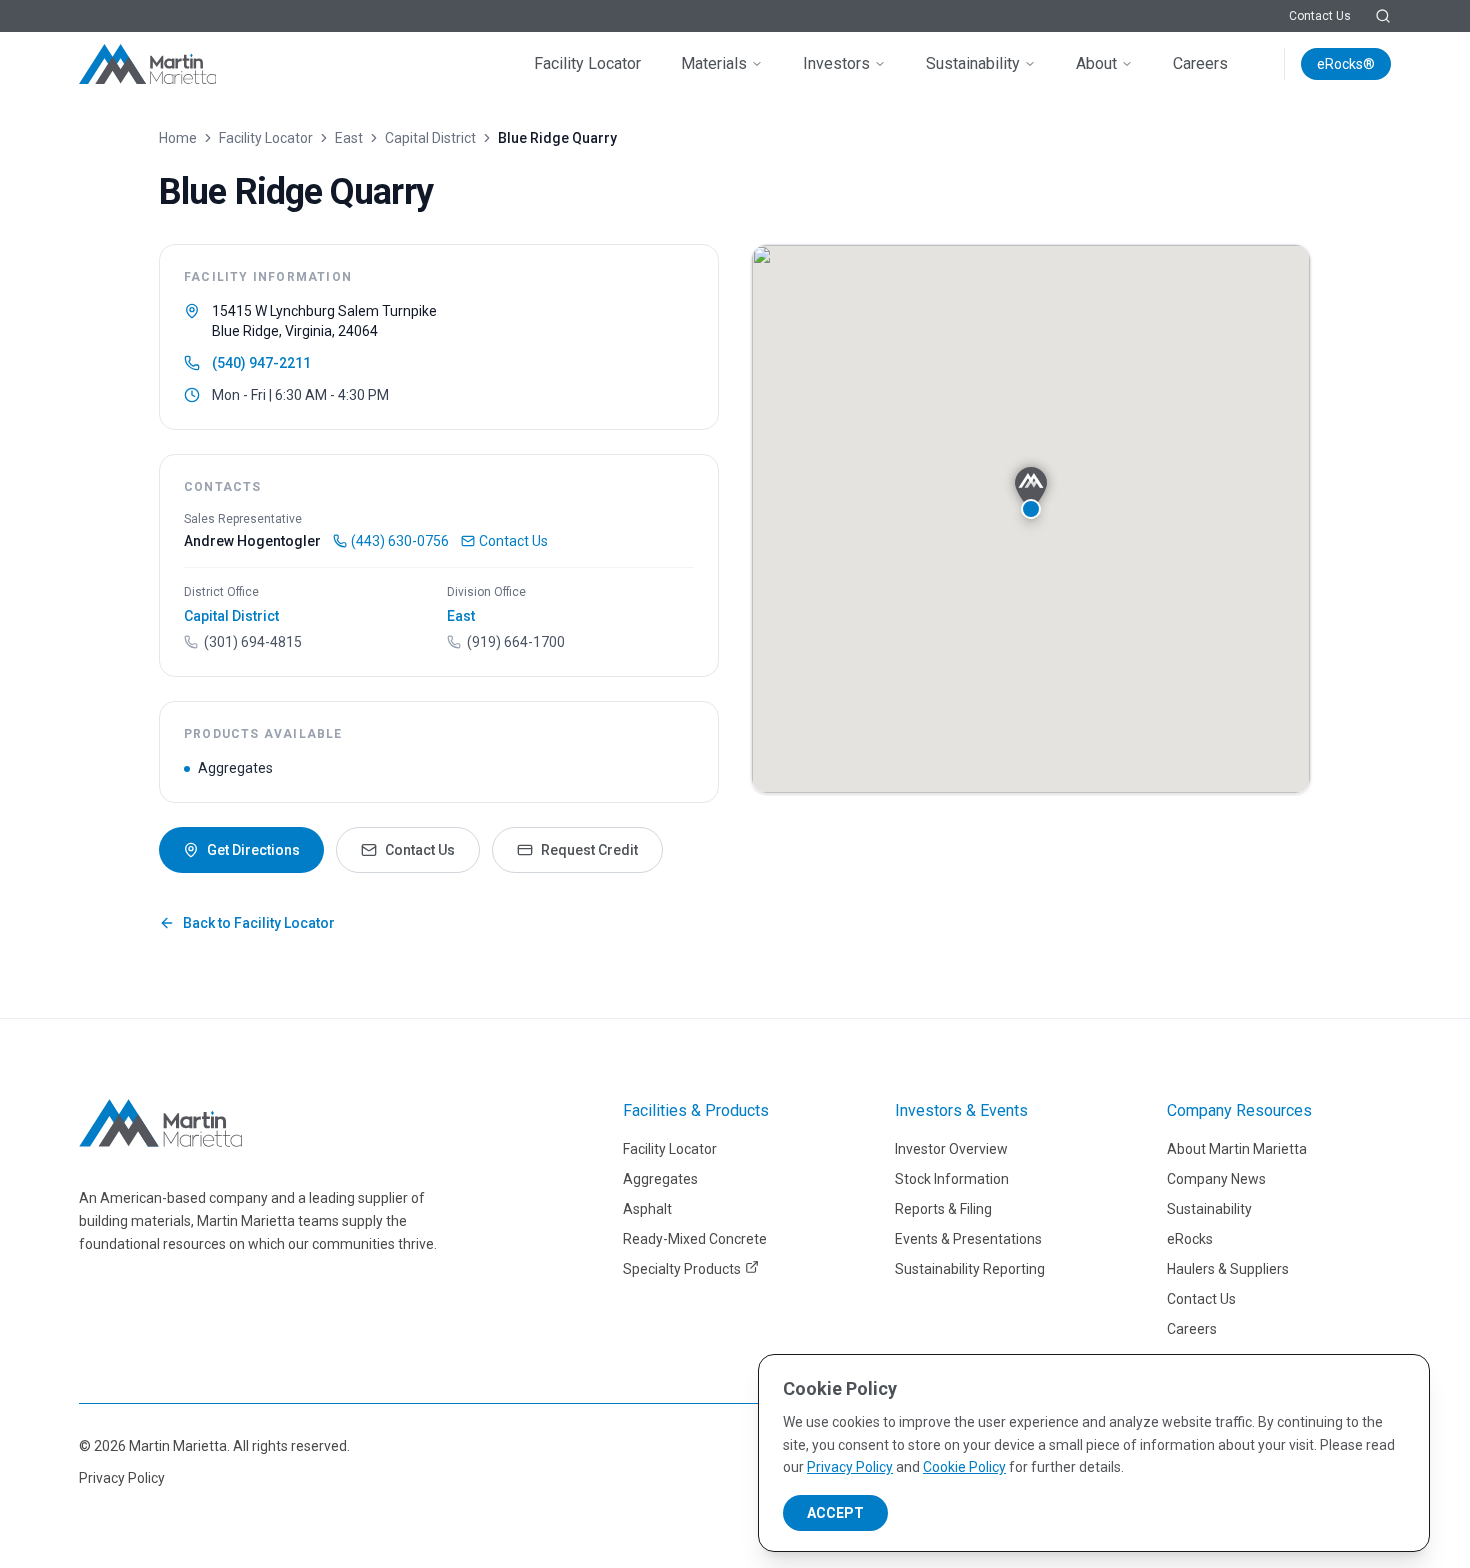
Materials (714, 63)
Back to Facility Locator (259, 923)
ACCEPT (835, 1513)
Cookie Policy (964, 1467)
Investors (836, 63)
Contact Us (1320, 16)
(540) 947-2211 (261, 363)
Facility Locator (587, 63)
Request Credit (589, 850)
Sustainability (973, 63)
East (349, 138)
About (1096, 63)
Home (178, 138)
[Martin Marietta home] (160, 1123)
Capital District (430, 138)
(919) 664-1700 (516, 642)
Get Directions (253, 850)
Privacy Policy (122, 1478)
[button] (1031, 493)
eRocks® (1346, 64)
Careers (1200, 63)
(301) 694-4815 (253, 642)
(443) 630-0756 (400, 541)
